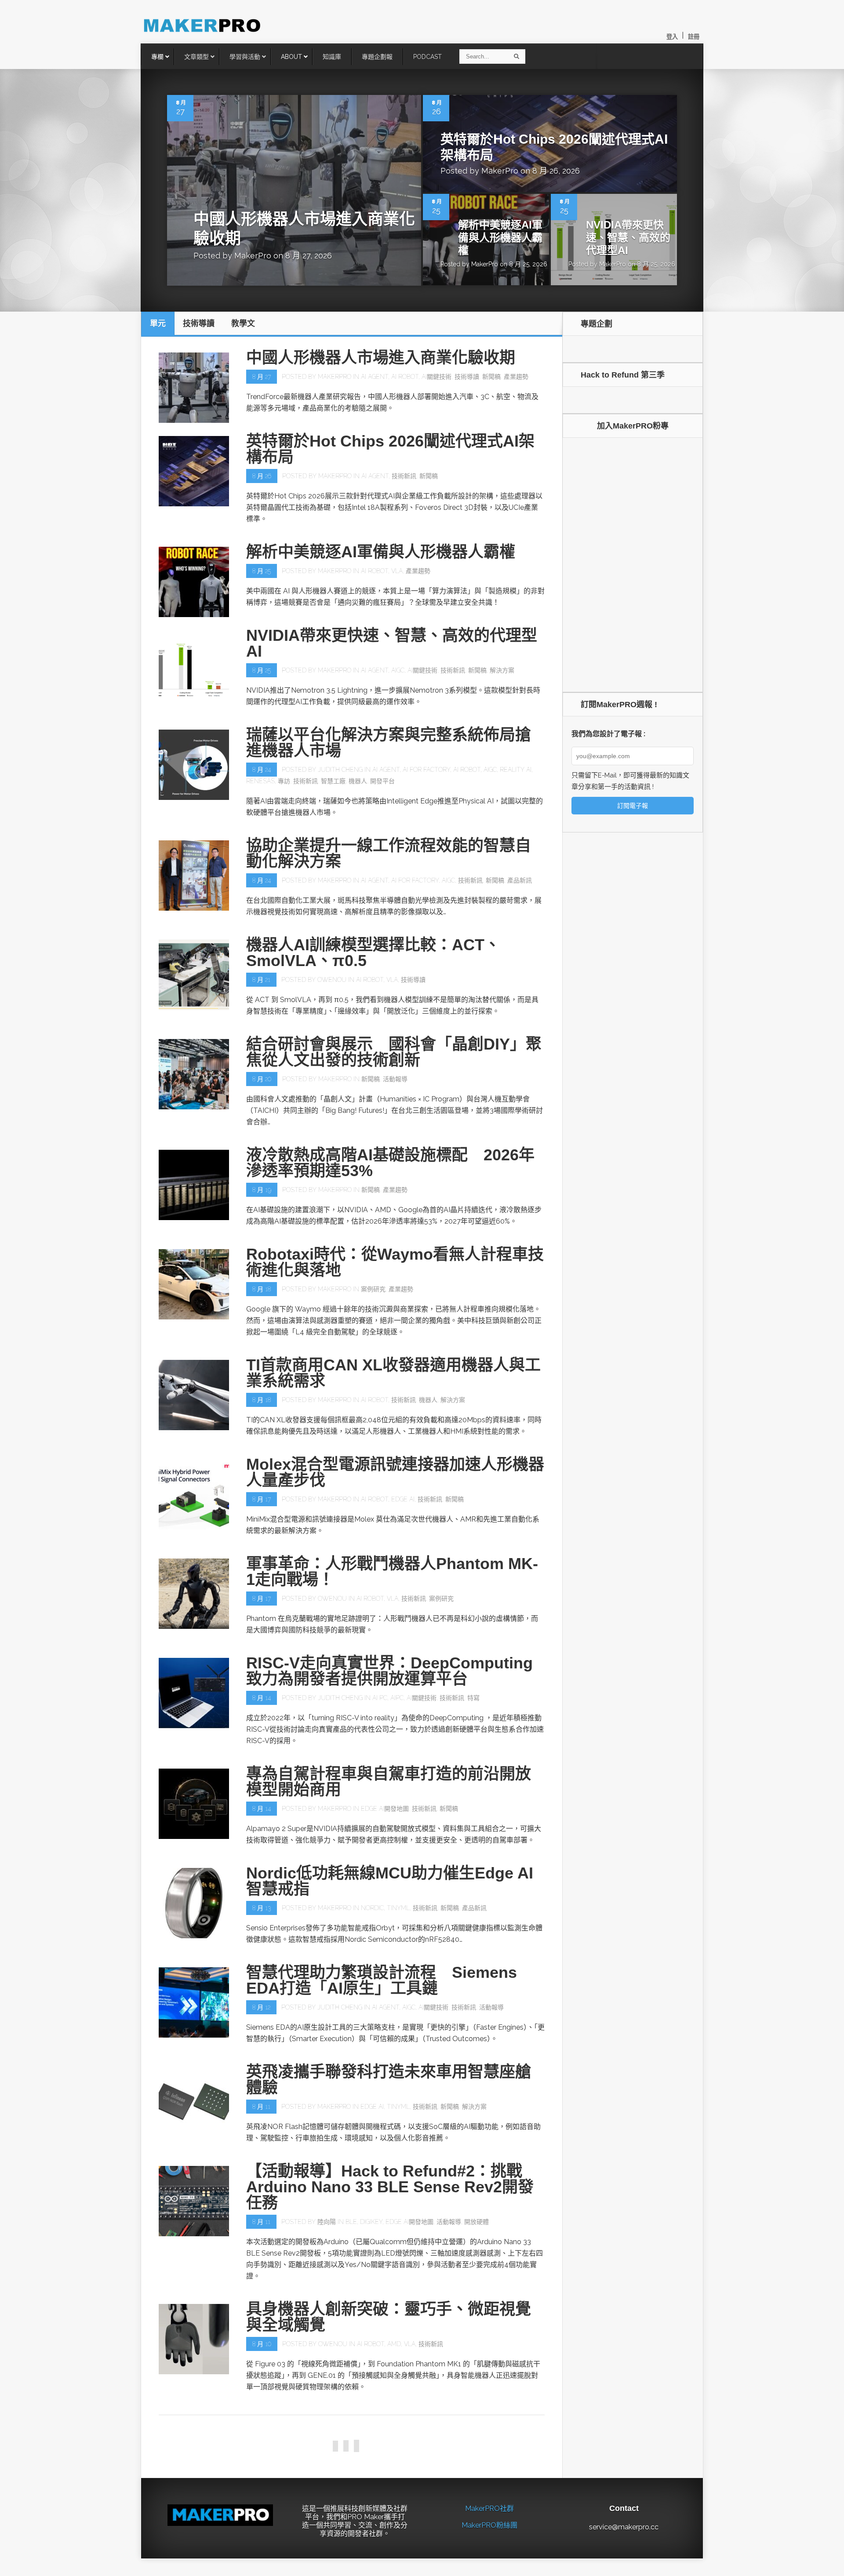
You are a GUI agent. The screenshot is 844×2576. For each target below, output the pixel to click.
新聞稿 (491, 377)
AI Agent (375, 377)
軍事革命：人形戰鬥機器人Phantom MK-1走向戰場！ (392, 1571)
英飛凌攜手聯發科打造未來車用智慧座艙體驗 (389, 2080)
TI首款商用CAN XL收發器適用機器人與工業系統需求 (393, 1373)
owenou (332, 980)
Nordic (372, 1908)
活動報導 (395, 1079)
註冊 (694, 37)
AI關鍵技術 (437, 377)
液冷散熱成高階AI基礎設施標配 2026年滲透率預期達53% (390, 1163)
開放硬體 (477, 2222)
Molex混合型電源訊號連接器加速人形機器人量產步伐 (395, 1472)
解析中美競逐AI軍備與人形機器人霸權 (500, 238)
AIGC (398, 670)
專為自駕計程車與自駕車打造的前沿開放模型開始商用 (389, 1782)
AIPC (397, 1698)
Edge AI (403, 1499)
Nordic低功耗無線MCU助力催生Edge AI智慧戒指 (390, 1881)
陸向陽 (327, 2222)
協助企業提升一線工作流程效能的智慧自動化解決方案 (389, 853)
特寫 (473, 1698)
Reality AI (516, 770)
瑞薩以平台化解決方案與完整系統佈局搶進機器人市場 (389, 743)
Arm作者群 (334, 2455)
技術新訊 (404, 476)
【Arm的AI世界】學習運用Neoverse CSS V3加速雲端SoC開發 (395, 2428)
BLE (351, 2222)
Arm (366, 2455)
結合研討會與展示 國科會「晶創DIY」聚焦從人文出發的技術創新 (394, 1052)
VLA (397, 571)
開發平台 (382, 781)
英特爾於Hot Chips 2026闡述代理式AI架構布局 (390, 449)
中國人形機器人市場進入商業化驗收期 (381, 358)
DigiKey (371, 2222)
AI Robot (405, 377)
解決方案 (502, 670)
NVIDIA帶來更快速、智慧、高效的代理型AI (628, 238)
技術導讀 (467, 377)
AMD (394, 2344)
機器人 (358, 781)
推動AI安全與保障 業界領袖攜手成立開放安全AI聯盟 (389, 2527)
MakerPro (253, 256)
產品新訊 (520, 880)
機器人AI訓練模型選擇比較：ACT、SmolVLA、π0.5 (373, 953)
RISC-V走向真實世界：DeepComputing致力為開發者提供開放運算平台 (389, 1671)
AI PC (380, 1698)
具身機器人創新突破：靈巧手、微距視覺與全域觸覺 (389, 2317)
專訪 (284, 781)
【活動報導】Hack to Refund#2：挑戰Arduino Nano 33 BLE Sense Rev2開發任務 (390, 2187)
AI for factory (426, 770)
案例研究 (373, 1289)
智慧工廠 (333, 781)
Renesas (260, 781)
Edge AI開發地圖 (385, 1809)
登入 (672, 37)
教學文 (480, 2455)
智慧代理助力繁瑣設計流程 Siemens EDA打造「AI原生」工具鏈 (382, 1980)
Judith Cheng (340, 770)
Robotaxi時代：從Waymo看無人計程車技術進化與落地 (395, 1262)
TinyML (398, 1908)
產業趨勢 (516, 377)
